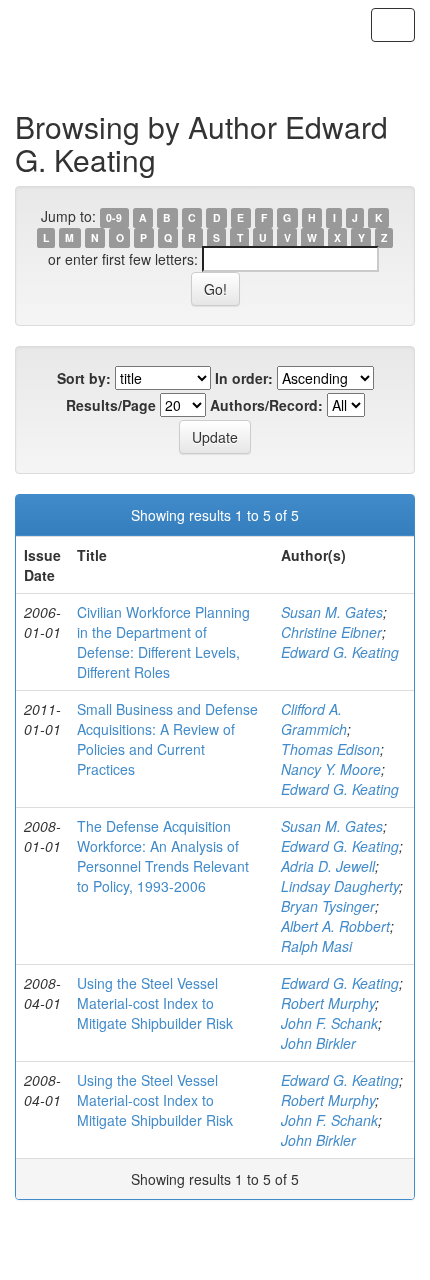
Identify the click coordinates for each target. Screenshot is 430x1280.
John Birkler (318, 1043)
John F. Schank (329, 1023)
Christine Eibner (331, 632)
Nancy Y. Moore (331, 769)
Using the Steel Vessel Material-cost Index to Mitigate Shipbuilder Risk (155, 1003)
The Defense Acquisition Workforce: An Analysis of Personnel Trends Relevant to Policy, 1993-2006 (163, 856)
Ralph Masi (316, 946)
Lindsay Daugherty (340, 886)
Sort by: (84, 378)
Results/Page (111, 405)
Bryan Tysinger (328, 906)
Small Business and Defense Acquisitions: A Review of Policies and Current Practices (167, 739)
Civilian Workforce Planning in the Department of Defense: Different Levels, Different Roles (163, 642)
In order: (244, 378)
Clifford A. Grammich (314, 719)
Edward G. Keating (340, 652)
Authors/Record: (266, 405)
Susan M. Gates (332, 612)
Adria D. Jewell (328, 866)
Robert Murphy (328, 1003)
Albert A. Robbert (335, 926)
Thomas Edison (330, 749)
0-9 (114, 217)
